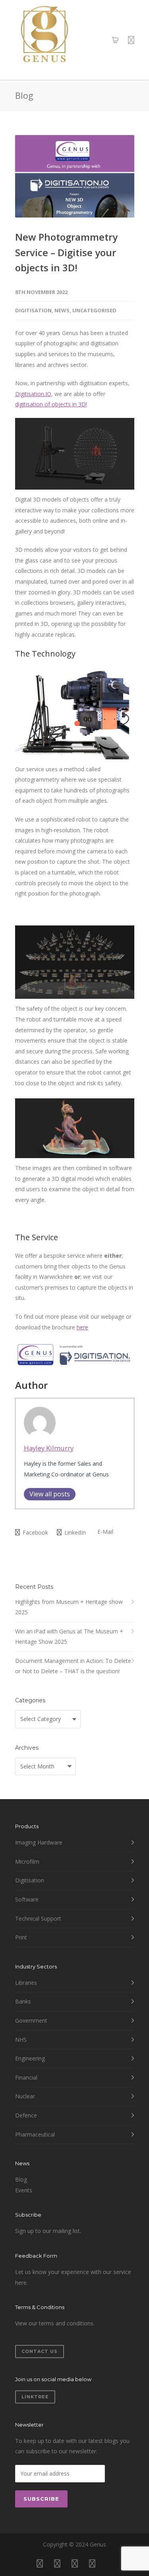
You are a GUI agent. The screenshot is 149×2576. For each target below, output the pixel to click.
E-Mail (104, 1532)
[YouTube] (110, 2563)
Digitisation (33, 310)
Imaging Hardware (39, 1842)
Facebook (35, 1532)
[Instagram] (57, 2563)
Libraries (26, 1983)
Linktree (35, 2397)
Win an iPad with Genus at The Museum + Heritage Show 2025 (69, 1637)
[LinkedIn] (75, 2563)
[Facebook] (40, 2563)
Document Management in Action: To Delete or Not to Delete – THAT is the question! (73, 1666)
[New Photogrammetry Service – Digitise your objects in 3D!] (75, 176)
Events (24, 2190)
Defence (26, 2115)
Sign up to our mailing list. (48, 2231)
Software (27, 1899)
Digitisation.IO (33, 394)
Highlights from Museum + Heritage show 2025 (69, 1607)
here (82, 1327)
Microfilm (27, 1861)
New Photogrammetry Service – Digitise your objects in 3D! (66, 252)
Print (21, 1937)
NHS (21, 2040)
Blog (21, 2179)
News (62, 310)
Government (31, 2020)
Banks (23, 2001)
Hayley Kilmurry (49, 1448)
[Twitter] (92, 2563)
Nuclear (25, 2096)
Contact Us (40, 2351)
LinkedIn (74, 1532)
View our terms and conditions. (55, 2323)
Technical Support (38, 1918)
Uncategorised (94, 310)
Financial (26, 2077)
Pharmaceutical (35, 2134)
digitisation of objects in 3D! (51, 404)
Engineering (30, 2058)
